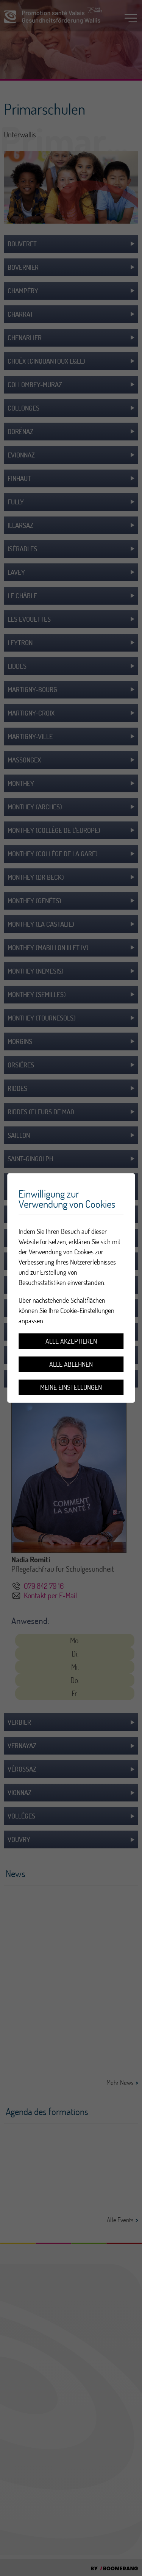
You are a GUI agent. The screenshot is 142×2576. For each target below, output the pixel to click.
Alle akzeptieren (71, 1341)
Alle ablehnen (71, 1364)
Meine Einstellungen (71, 1387)
